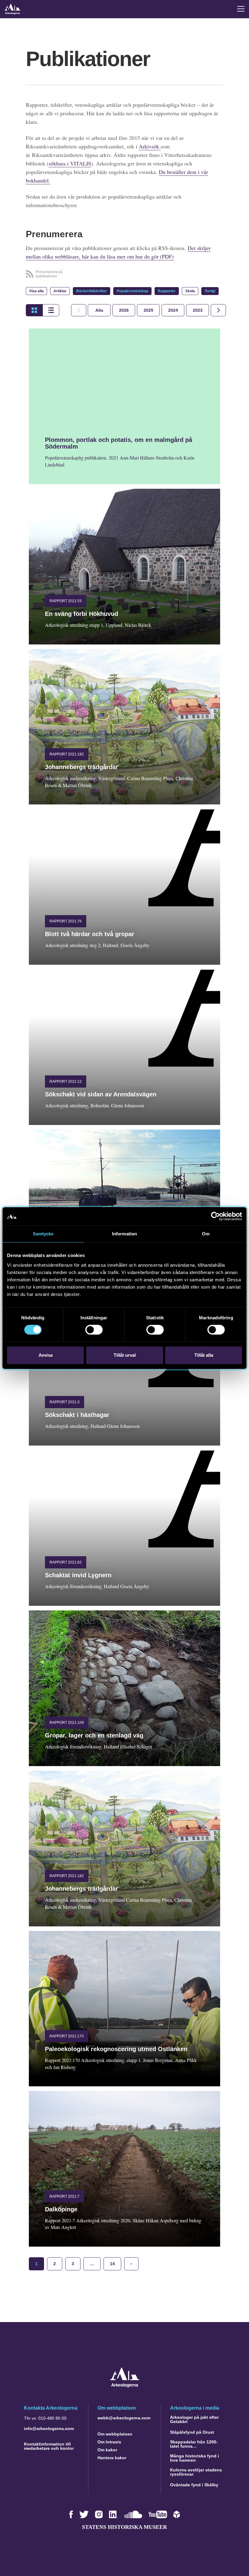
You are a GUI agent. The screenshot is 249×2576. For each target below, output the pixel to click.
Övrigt (210, 291)
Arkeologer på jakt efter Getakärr (194, 2419)
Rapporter (167, 291)
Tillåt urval (125, 1355)
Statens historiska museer (124, 2527)
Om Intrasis (109, 2442)
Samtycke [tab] (43, 1234)
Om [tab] (206, 1234)
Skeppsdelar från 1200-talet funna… (194, 2444)
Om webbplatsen (115, 2434)
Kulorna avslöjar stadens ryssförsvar (196, 2472)
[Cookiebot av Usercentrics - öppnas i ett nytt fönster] (215, 1216)
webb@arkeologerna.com (124, 2418)
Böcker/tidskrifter (92, 291)
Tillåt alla (204, 1355)
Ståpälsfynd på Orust (192, 2432)
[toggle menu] (241, 9)
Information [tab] (124, 1234)
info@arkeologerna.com (49, 2428)
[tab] (124, 310)
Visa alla (36, 291)
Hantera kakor (112, 2458)
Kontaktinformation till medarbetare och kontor (49, 2446)
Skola (190, 291)
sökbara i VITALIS (70, 163)
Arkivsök (150, 146)
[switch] (94, 1330)
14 (112, 2264)
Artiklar (60, 291)
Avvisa (46, 1355)
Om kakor (107, 2450)
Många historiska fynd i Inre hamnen (194, 2458)
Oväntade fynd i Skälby (194, 2485)
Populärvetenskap (132, 291)
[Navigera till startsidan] (125, 2386)
